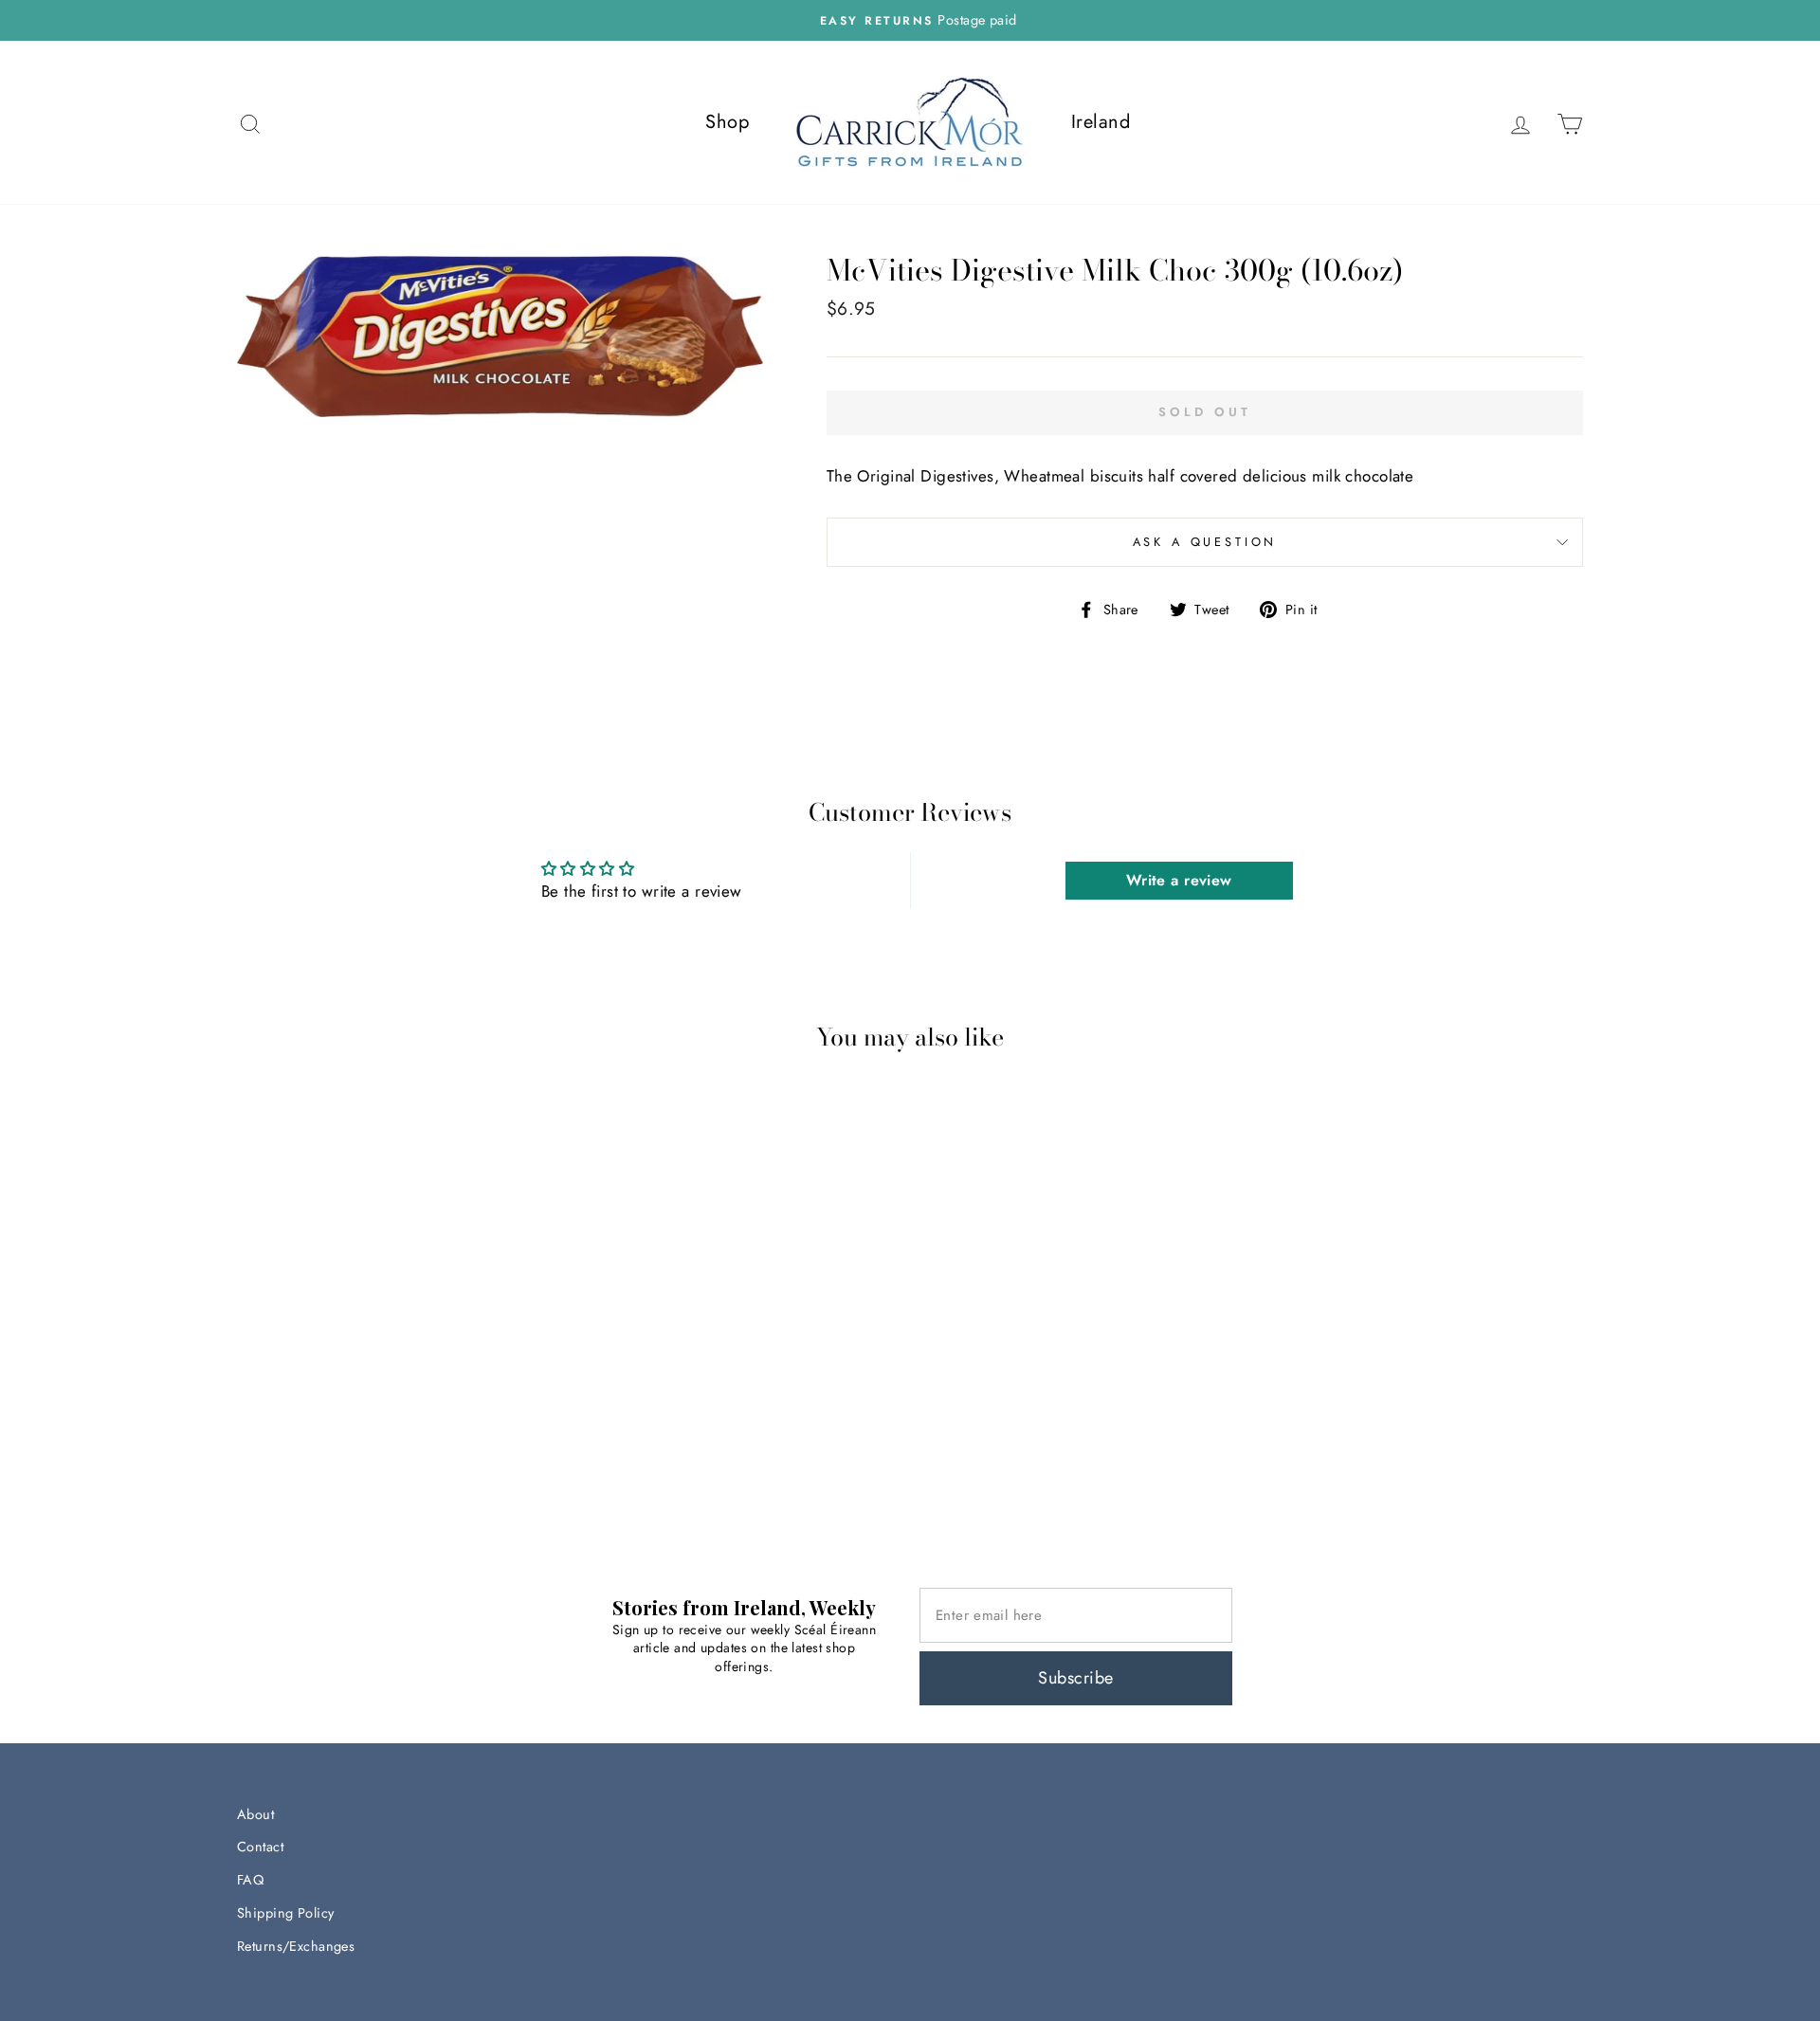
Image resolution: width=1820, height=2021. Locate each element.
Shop (727, 122)
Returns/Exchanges (296, 1946)
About (255, 1814)
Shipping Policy (285, 1913)
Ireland (1101, 122)
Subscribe (1075, 1678)
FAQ (250, 1880)
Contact (260, 1847)
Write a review (1179, 880)
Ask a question (1205, 542)
